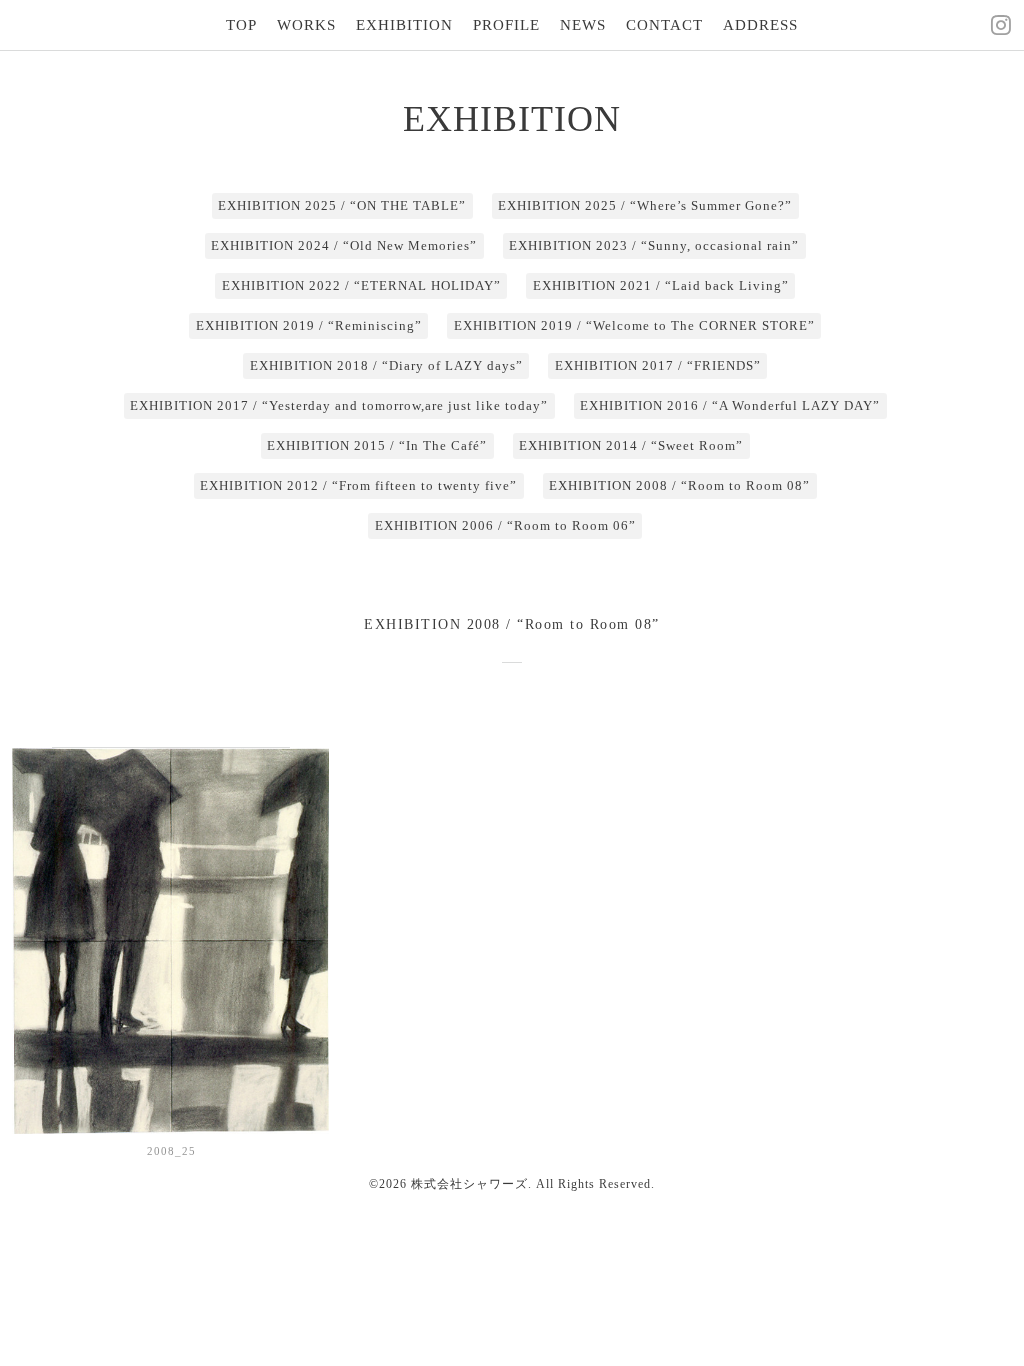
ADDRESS (760, 25)
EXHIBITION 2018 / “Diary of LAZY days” (386, 365)
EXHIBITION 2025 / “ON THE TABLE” (342, 205)
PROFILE (506, 25)
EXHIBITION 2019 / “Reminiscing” (309, 325)
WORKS (306, 25)
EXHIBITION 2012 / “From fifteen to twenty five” (358, 485)
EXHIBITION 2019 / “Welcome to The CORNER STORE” (634, 325)
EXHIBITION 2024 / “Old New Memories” (344, 245)
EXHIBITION (404, 25)
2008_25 (171, 1151)
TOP (241, 25)
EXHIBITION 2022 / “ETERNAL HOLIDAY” (361, 285)
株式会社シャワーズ (469, 1184)
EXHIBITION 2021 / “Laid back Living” (661, 285)
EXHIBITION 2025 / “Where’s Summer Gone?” (645, 205)
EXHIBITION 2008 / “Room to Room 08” (679, 485)
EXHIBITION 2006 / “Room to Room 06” (505, 525)
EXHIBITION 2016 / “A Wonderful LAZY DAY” (730, 405)
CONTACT (664, 25)
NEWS (583, 25)
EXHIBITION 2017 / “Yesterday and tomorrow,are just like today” (339, 405)
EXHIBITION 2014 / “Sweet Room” (631, 445)
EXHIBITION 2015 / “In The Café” (377, 445)
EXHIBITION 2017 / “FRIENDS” (658, 365)
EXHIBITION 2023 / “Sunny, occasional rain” (654, 245)
